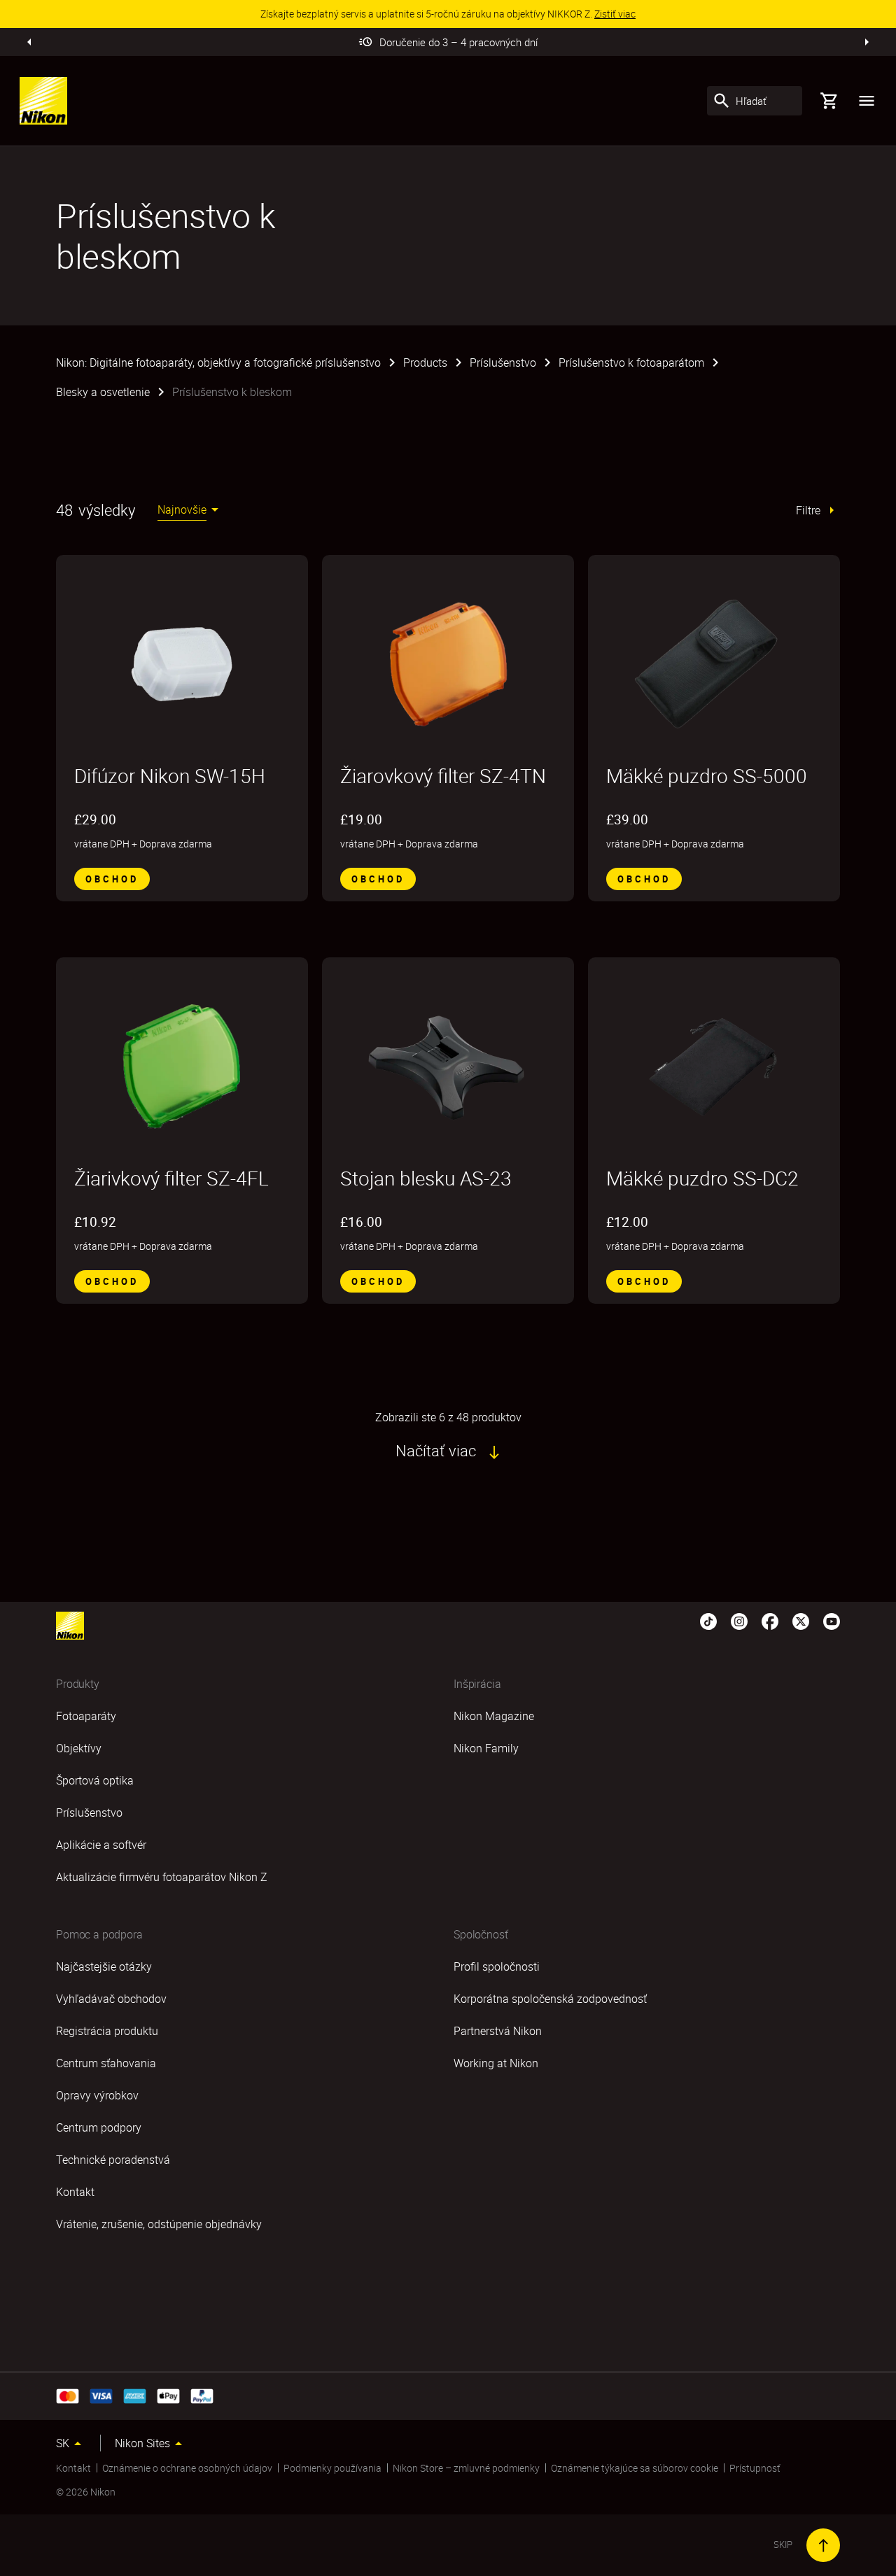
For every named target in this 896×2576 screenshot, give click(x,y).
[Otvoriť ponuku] (867, 101)
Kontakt (73, 2468)
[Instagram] (739, 1620)
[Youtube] (832, 1620)
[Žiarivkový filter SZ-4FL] (182, 1067)
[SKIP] (823, 2545)
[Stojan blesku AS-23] (448, 1067)
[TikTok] (708, 1620)
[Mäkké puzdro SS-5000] (714, 664)
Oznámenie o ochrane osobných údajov (187, 2468)
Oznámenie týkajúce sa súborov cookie (635, 2468)
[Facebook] (770, 1620)
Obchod (112, 879)
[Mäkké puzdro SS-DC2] (714, 1067)
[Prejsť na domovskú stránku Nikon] (43, 101)
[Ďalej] (867, 42)
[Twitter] (801, 1620)
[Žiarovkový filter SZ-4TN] (448, 664)
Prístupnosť (755, 2468)
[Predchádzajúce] (29, 42)
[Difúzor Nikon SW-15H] (182, 664)
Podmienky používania (332, 2468)
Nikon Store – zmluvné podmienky (466, 2468)
